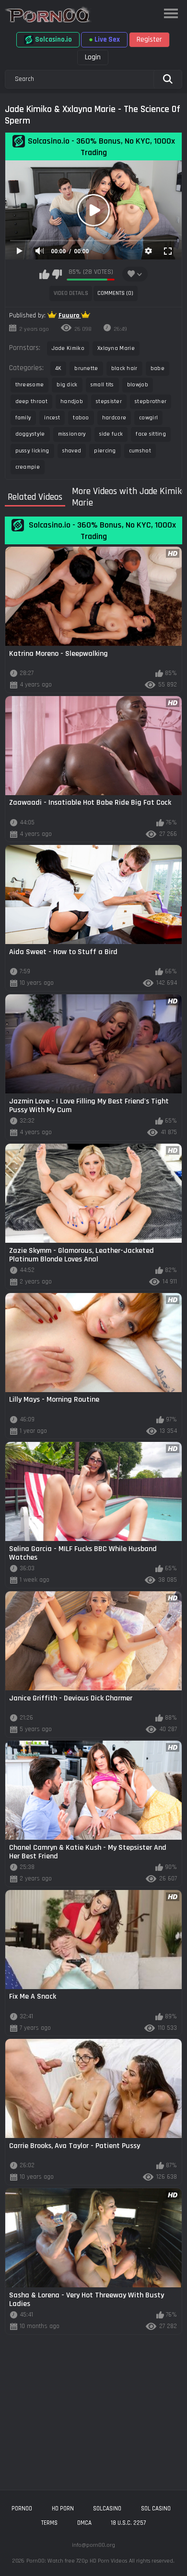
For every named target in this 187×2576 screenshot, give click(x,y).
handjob (72, 401)
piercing (105, 451)
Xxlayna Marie (116, 348)
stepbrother (151, 401)
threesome (30, 385)
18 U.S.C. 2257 (128, 2523)
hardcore (114, 418)
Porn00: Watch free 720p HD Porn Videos (77, 2561)
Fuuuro (70, 315)
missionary (72, 434)
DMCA (84, 2523)
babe (158, 368)
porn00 (22, 2509)
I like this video (44, 274)
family (23, 418)
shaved (72, 451)
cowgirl (148, 418)
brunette (86, 368)
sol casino (156, 2509)
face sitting (151, 434)
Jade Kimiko (68, 348)
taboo (81, 418)
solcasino (107, 2509)
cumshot (140, 451)
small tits (102, 385)
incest (52, 418)
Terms (49, 2523)
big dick (67, 385)
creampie (28, 467)
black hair (124, 368)
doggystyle (30, 434)
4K (58, 368)
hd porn (63, 2509)
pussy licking (32, 451)
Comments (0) (115, 293)
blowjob (138, 385)
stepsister (109, 401)
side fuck (111, 434)
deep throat (31, 401)
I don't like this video (57, 274)
